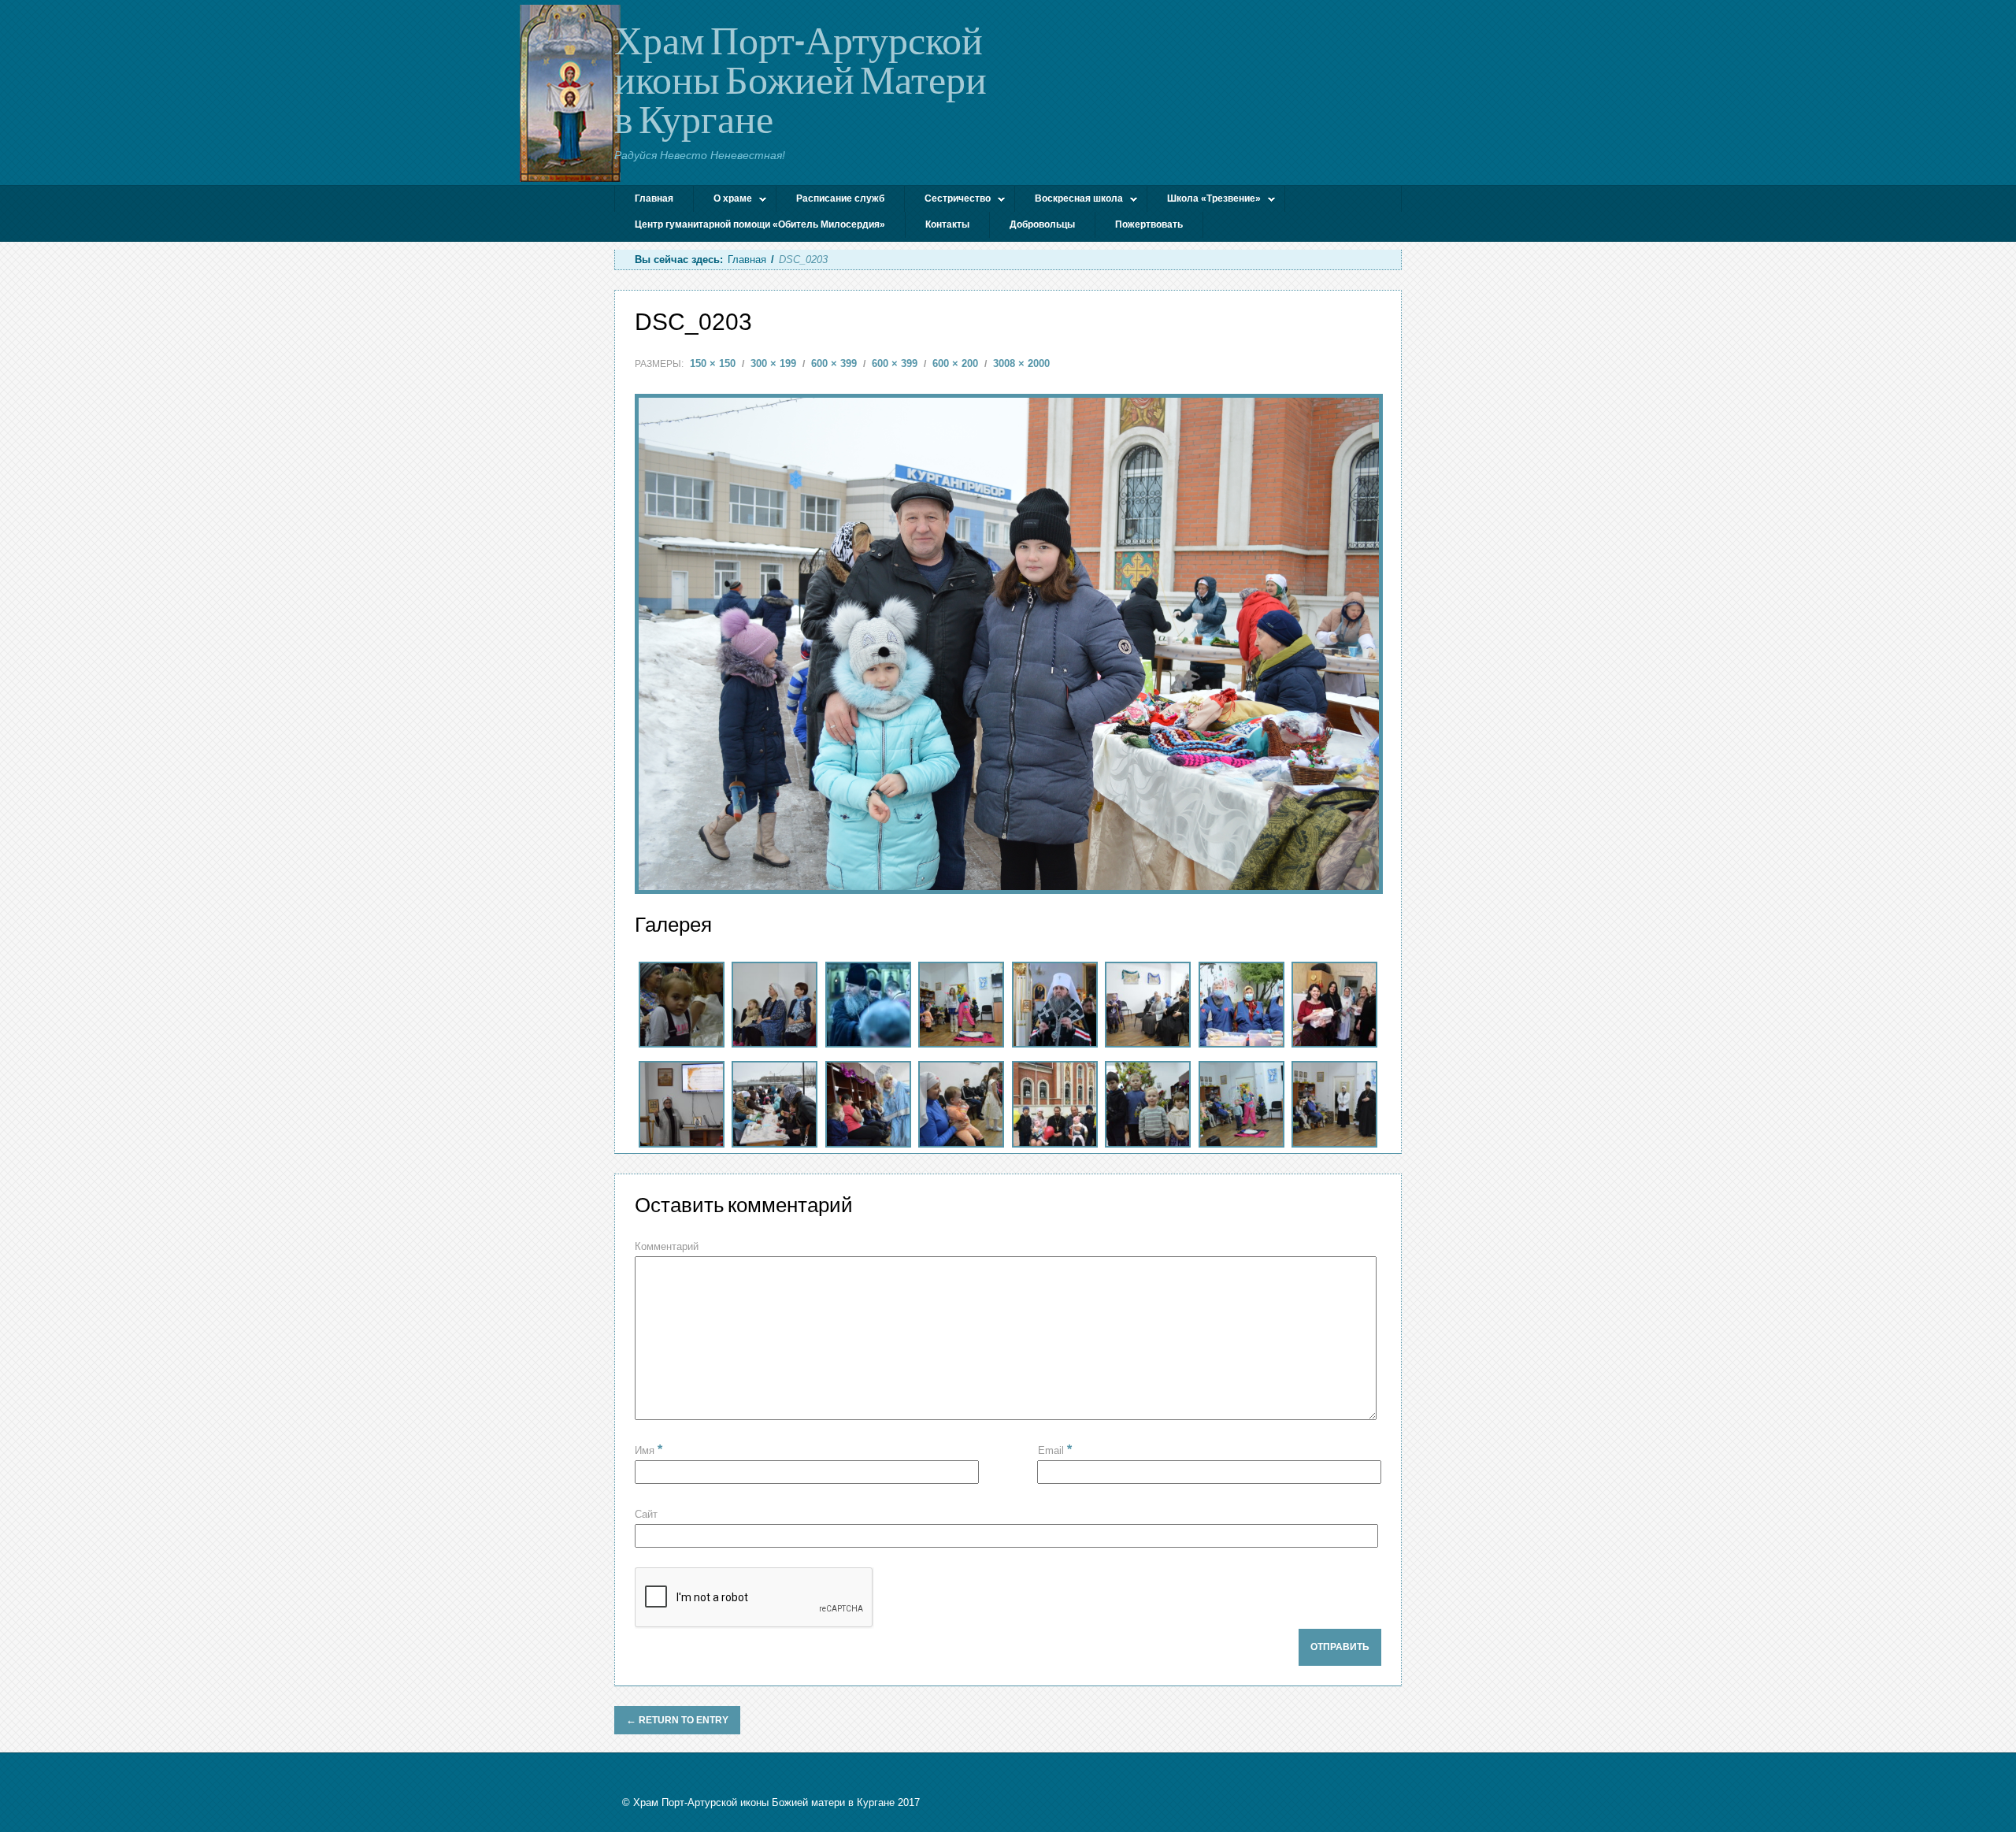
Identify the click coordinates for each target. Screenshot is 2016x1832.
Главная (654, 198)
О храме (723, 200)
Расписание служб (840, 198)
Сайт (646, 1514)
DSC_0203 (693, 322)
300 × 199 (773, 363)
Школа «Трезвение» (1204, 200)
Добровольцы (1042, 224)
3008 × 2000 (1021, 363)
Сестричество (948, 200)
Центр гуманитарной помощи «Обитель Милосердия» (760, 224)
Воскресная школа (1069, 200)
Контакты (947, 224)
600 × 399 (834, 363)
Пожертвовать (1149, 224)
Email (1055, 1450)
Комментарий (667, 1246)
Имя (649, 1450)
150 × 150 (713, 363)
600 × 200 (955, 363)
